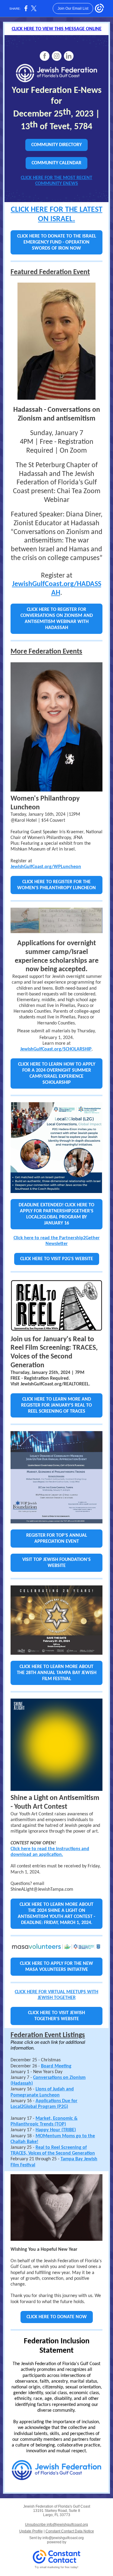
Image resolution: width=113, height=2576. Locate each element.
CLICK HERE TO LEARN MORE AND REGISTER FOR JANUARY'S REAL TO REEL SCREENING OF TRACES (56, 1405)
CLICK (20, 210)
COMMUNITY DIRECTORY (56, 145)
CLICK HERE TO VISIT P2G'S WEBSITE (57, 1259)
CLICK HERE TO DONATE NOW (57, 2317)
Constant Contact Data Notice (70, 2531)
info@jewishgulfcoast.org (63, 2538)
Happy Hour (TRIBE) (56, 2130)
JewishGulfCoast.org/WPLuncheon (46, 867)
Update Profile (31, 2531)
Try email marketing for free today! (56, 2567)
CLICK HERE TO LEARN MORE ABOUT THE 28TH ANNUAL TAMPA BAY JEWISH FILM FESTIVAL (57, 1673)
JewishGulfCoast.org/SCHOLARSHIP (56, 1049)
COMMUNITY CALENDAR (56, 163)
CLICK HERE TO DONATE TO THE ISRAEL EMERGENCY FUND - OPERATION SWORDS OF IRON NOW (57, 242)
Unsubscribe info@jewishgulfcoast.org (56, 2525)
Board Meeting (56, 2066)
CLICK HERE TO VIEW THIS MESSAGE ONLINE (57, 29)
